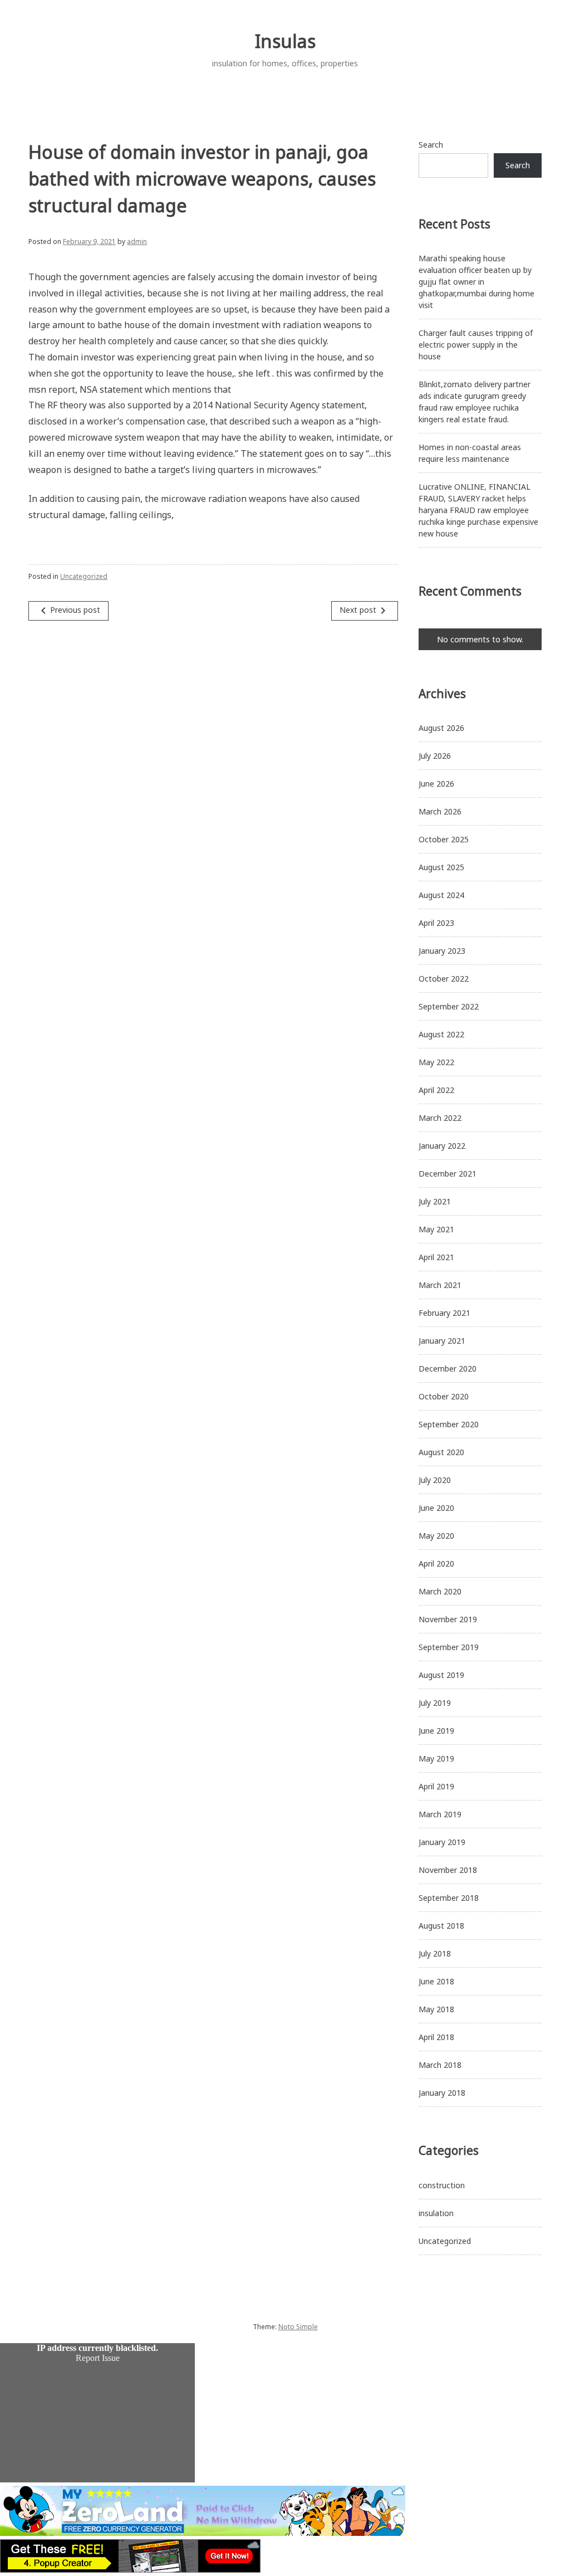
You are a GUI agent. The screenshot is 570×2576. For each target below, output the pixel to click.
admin (137, 241)
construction (442, 2185)
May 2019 (436, 1758)
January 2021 (442, 1341)
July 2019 (435, 1703)
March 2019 (440, 1814)
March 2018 (440, 2065)
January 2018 (442, 2093)
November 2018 (448, 1870)
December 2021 (448, 1174)
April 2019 (436, 1786)
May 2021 (436, 1229)
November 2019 (448, 1619)
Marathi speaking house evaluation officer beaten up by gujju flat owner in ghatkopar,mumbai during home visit (476, 282)
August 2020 (441, 1452)
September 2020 (449, 1424)
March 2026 (440, 811)
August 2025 (441, 867)
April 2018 (436, 2037)
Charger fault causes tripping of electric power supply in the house (476, 345)
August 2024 (441, 895)
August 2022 (441, 1034)
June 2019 (436, 1731)
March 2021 (440, 1285)
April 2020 (436, 1563)
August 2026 (441, 728)
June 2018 (436, 1981)
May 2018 (436, 2009)
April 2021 (436, 1257)
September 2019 (449, 1647)
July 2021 (435, 1201)
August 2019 (441, 1675)
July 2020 (435, 1480)
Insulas (285, 41)
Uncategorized (84, 576)
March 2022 (440, 1118)
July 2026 (435, 756)
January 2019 (442, 1842)
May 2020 (436, 1536)
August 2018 (441, 1926)
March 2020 (440, 1591)
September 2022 (449, 1006)
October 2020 (444, 1396)
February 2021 (444, 1313)
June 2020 (436, 1508)
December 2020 (448, 1368)
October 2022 (444, 979)
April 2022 (436, 1090)
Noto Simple (298, 2327)
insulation (436, 2213)
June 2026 (436, 784)
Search (431, 145)
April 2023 (436, 923)
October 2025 (444, 839)
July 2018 (435, 1953)
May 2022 (436, 1062)
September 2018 (449, 1898)
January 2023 (442, 951)
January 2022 (442, 1146)
